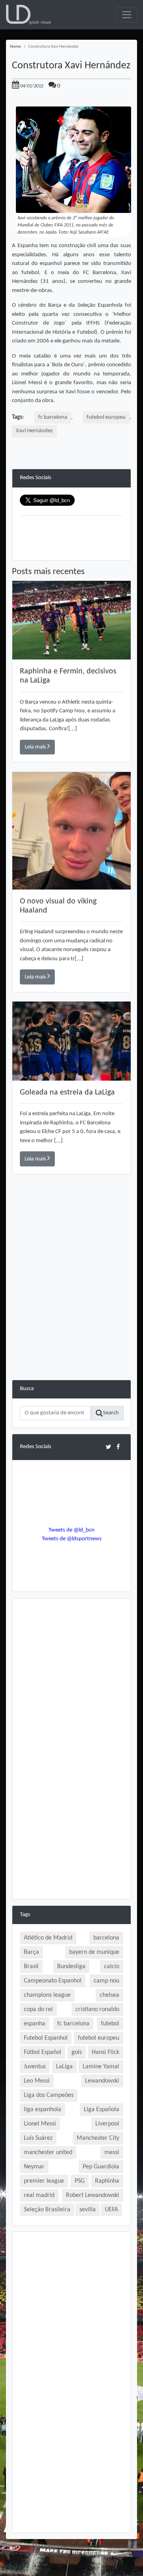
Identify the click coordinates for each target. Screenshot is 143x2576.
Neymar (34, 2167)
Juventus (35, 2067)
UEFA (111, 2210)
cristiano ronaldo (97, 2009)
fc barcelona (53, 417)
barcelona (106, 1938)
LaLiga (64, 2067)
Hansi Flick (105, 2052)
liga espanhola (43, 2110)
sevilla (88, 2210)
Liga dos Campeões (49, 2095)
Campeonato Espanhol (53, 1981)
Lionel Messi (40, 2124)
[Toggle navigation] (127, 15)
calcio (112, 1967)
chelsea (109, 1995)
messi (112, 2152)
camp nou (106, 1981)
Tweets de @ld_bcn (71, 1530)
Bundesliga (71, 1967)
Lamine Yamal (101, 2067)
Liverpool (107, 2124)
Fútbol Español (43, 2052)
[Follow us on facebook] (118, 1447)
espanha (35, 2024)
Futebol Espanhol (46, 2038)
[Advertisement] (71, 1308)
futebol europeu (106, 417)
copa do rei (38, 2009)
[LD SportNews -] (28, 15)
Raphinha (107, 2181)
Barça (31, 1952)
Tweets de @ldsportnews (72, 1539)
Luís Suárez (38, 2138)
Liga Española (101, 2110)
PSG (80, 2181)
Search (111, 1413)
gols (77, 2052)
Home (15, 47)
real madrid (39, 2195)
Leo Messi (37, 2081)
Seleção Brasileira (47, 2210)
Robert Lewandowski (93, 2195)
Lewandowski (102, 2081)
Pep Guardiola (101, 2167)
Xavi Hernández (34, 431)
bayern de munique (94, 1952)
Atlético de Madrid (48, 1938)
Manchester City (98, 2138)
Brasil (31, 1967)
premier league (44, 2181)
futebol (110, 2024)
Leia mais (36, 747)
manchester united (48, 2152)
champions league (47, 1995)
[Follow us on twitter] (108, 1447)
